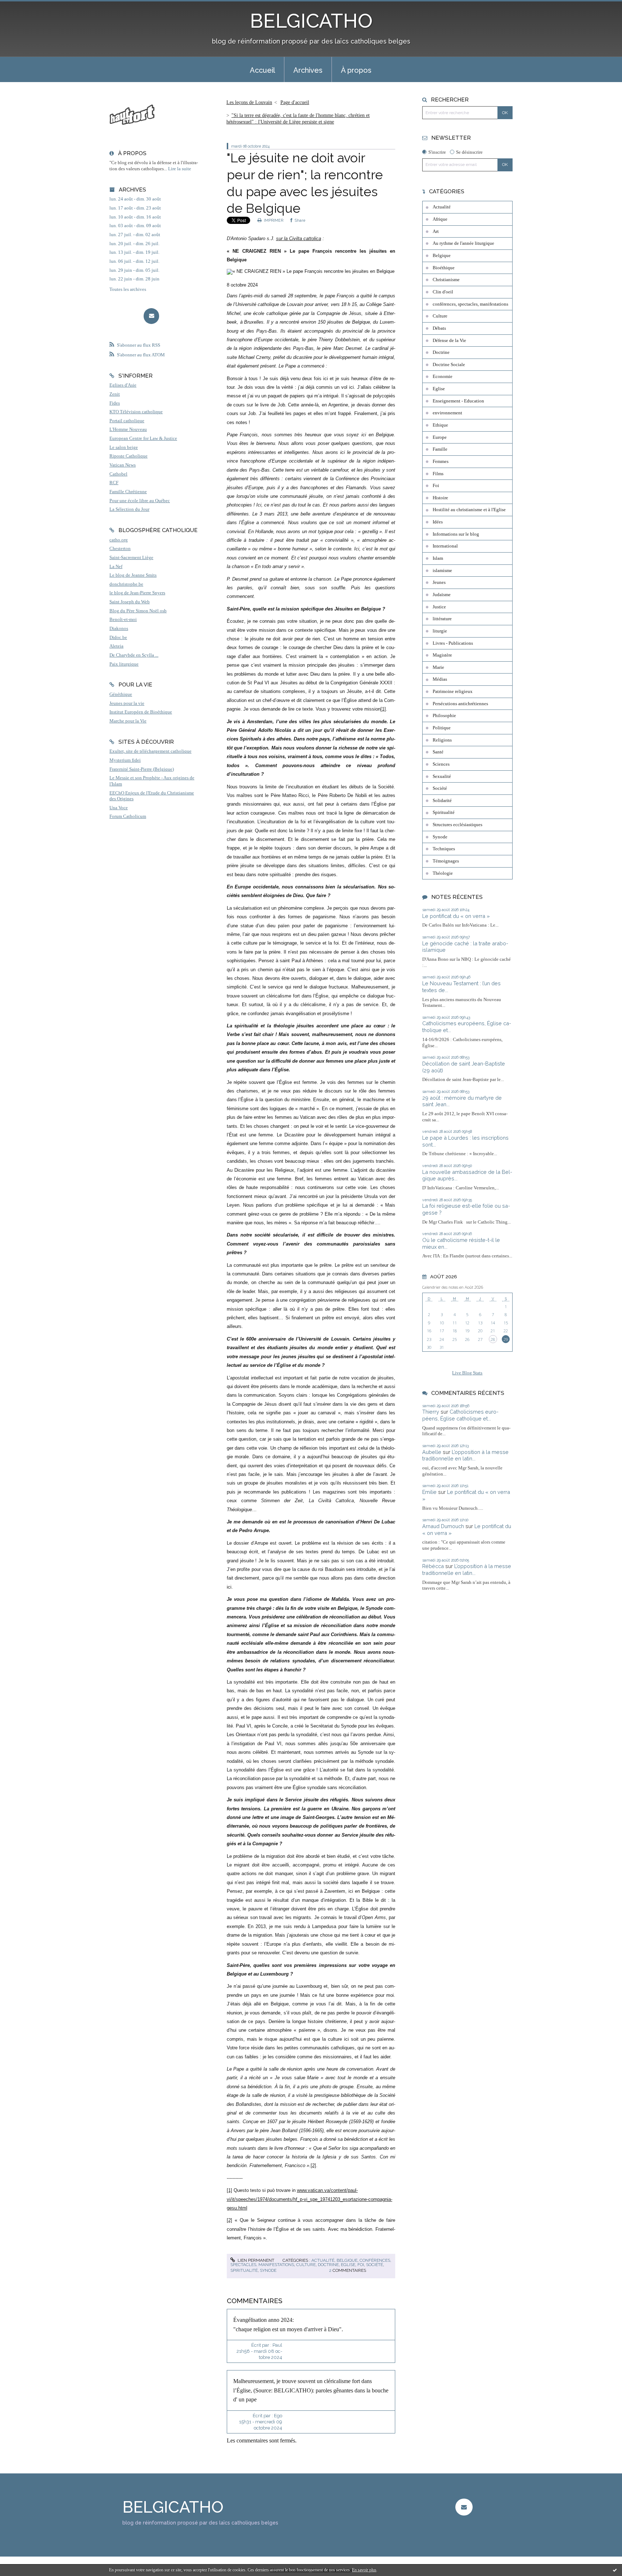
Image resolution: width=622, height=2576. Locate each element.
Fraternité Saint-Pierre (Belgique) (142, 769)
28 (493, 1339)
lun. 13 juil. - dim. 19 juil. (134, 252)
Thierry (431, 1412)
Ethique (440, 425)
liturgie (440, 631)
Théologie (443, 873)
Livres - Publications (453, 643)
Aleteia (116, 646)
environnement (447, 413)
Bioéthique (444, 268)
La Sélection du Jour (129, 509)
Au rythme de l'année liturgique (463, 243)
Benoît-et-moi (123, 620)
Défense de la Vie (449, 341)
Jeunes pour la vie (127, 703)
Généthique (121, 694)
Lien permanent (255, 2260)
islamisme (442, 571)
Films (438, 474)
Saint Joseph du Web (130, 602)
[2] (313, 2165)
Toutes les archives (128, 289)
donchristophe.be (126, 584)
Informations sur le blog (456, 534)
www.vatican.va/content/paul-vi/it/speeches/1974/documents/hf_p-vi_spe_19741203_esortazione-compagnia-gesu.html (310, 2199)
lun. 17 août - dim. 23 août (135, 208)
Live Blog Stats (467, 1373)
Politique (442, 728)
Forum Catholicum (128, 816)
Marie (438, 667)
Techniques (444, 849)
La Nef (116, 567)
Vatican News (123, 465)
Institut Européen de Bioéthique (141, 712)
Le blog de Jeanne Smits (133, 575)
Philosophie (444, 716)
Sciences (441, 764)
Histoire (440, 498)
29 (506, 1339)
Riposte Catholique (129, 456)
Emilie (429, 1492)
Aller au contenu (22, 6)
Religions (442, 740)
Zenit (115, 394)
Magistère (442, 655)
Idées (438, 522)
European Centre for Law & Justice (143, 438)
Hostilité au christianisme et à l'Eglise (469, 510)
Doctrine (328, 2265)
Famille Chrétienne (128, 492)
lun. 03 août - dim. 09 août (135, 226)
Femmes (441, 461)
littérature (442, 619)
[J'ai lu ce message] (615, 2570)
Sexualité (442, 776)
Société (375, 2265)
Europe (440, 437)
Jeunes (439, 582)
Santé (438, 752)
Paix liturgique (124, 664)
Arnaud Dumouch (443, 1526)
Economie (443, 377)
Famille (440, 449)
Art (436, 231)
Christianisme (446, 280)
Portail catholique (127, 421)
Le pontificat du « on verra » (456, 916)
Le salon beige (124, 447)
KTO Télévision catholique (136, 412)
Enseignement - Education (458, 401)
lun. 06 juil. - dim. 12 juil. (134, 261)
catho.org (119, 540)
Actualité (323, 2260)
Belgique (347, 2260)
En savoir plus (364, 2570)
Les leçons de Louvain (249, 102)
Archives (308, 70)
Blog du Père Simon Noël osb (138, 611)
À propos (356, 70)
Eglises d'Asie (123, 385)
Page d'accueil (295, 102)
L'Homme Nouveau (128, 429)
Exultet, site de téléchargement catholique (150, 751)
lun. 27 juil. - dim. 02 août (135, 235)
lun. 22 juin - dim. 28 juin (134, 279)
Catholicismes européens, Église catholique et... (460, 1415)
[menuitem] (262, 69)
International (445, 546)
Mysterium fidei (125, 760)
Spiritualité (244, 2270)
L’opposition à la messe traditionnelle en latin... (465, 1455)
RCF (114, 483)
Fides (115, 403)
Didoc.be (118, 638)
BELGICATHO (311, 21)
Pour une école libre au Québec (140, 501)
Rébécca (433, 1566)
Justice (439, 607)
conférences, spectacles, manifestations (470, 304)
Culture (306, 2265)
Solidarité (442, 801)
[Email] (151, 316)
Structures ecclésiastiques (458, 825)
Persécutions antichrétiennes (460, 704)
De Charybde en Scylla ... (134, 655)
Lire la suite (180, 169)
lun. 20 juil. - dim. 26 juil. (134, 244)
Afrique (440, 219)
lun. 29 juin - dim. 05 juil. (134, 270)
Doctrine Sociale (449, 365)
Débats (439, 328)
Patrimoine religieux (453, 692)
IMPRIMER (273, 220)
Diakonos (119, 629)
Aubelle (432, 1452)
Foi (361, 2265)
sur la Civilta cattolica (299, 238)
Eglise (348, 2265)
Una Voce (119, 808)
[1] (383, 709)
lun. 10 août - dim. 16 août (135, 217)
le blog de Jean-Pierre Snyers (137, 593)
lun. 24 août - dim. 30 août (135, 199)
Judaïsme (442, 595)
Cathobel (118, 474)
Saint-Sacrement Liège (131, 558)
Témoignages (446, 861)
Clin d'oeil (443, 292)
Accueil (262, 70)
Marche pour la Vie (128, 721)
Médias (440, 679)
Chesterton (120, 549)
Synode (268, 2270)
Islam (438, 558)
